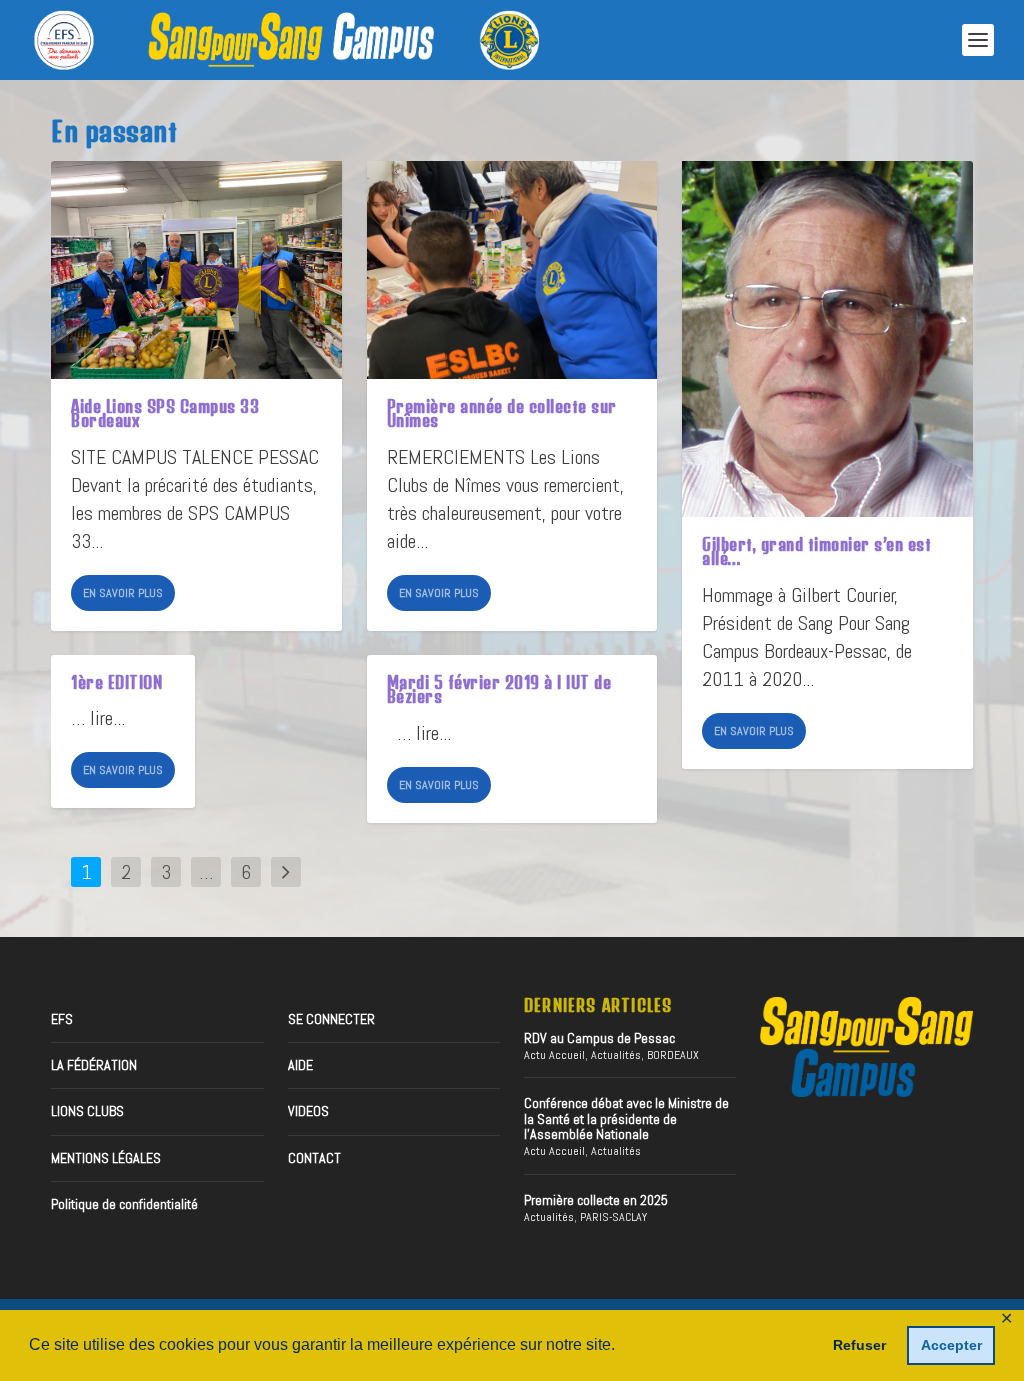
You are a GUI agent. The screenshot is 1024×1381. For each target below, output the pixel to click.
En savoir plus (123, 593)
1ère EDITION (116, 682)
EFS (62, 1019)
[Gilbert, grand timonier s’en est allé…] (827, 339)
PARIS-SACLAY (613, 1217)
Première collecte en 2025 (596, 1200)
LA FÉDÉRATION (94, 1065)
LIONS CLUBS (87, 1111)
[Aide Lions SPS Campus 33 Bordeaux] (196, 270)
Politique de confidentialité (124, 1204)
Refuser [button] (859, 1345)
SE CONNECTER (331, 1019)
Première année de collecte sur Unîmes (502, 413)
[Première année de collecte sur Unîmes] (512, 270)
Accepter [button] (951, 1345)
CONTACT (314, 1158)
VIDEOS (308, 1111)
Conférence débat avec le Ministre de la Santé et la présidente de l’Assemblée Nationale (626, 1118)
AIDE (300, 1065)
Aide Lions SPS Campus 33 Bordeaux (165, 413)
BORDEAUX (673, 1055)
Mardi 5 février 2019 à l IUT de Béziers (499, 689)
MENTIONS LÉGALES (106, 1158)
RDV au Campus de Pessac (599, 1038)
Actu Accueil (554, 1055)
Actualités (616, 1055)
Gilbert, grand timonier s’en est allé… (816, 551)
